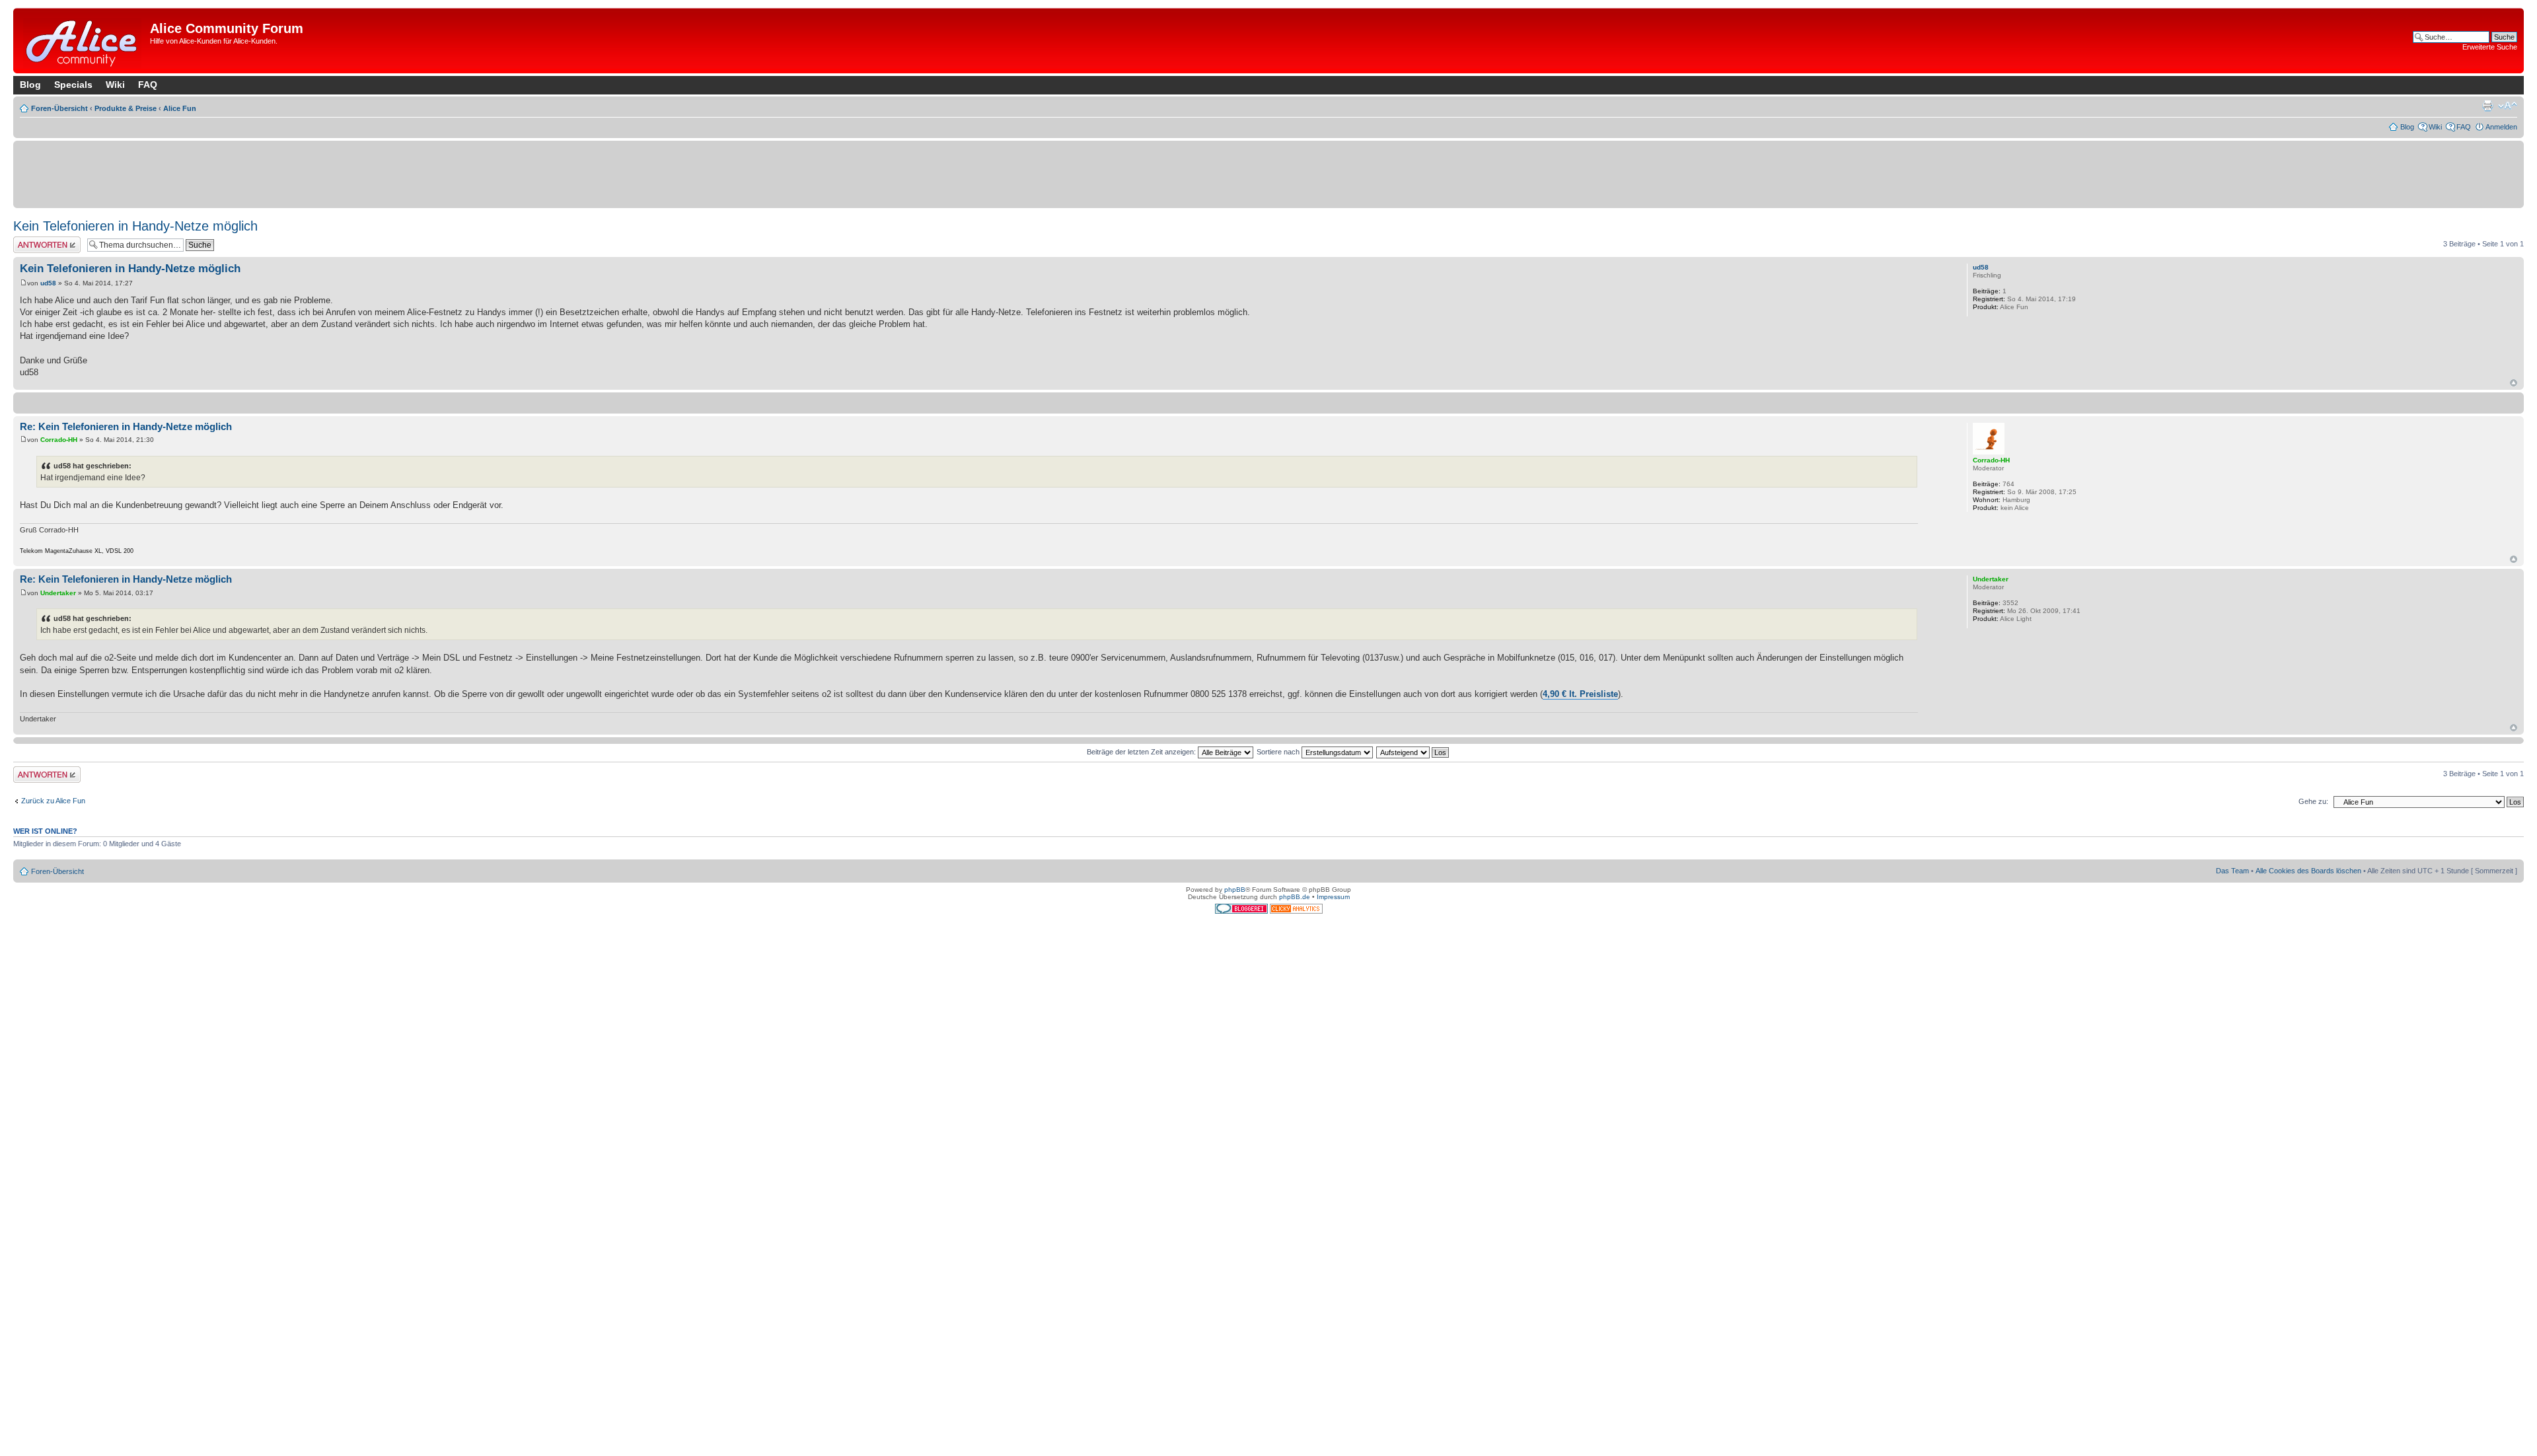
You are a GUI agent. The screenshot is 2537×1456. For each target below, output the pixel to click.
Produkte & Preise (126, 108)
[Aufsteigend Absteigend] (1413, 752)
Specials (73, 85)
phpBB (1235, 890)
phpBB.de (1295, 897)
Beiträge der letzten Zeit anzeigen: (1142, 752)
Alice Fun (180, 108)
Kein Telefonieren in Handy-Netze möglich (135, 226)
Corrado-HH (59, 440)
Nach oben (2514, 383)
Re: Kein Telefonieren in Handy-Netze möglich (126, 426)
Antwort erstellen (40, 240)
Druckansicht (2487, 106)
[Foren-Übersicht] (83, 41)
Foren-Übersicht (59, 108)
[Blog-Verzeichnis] (1242, 911)
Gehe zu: (2313, 801)
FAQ (148, 85)
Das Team (2232, 871)
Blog (30, 85)
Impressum (1333, 897)
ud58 (48, 283)
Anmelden (2501, 127)
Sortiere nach (1279, 752)
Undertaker (58, 593)
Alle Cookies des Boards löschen (2308, 871)
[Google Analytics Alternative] (1296, 911)
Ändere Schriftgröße (2508, 106)
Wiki (115, 85)
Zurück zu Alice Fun (53, 801)
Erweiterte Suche (2490, 47)
